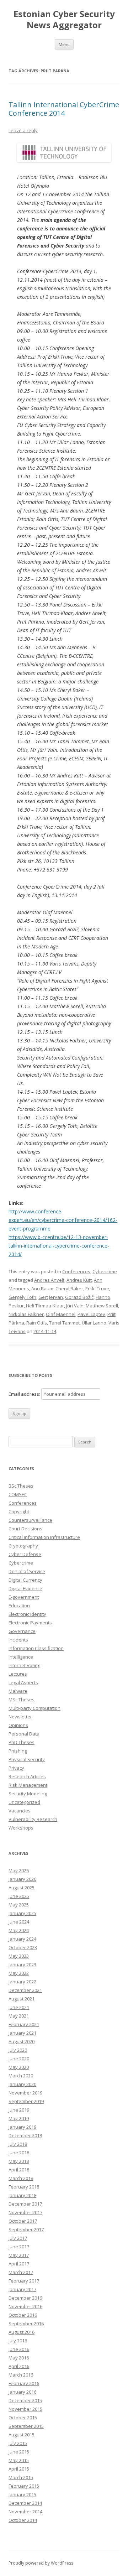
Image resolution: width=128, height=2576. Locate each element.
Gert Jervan (51, 1297)
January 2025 (22, 1913)
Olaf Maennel (61, 1314)
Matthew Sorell (102, 1306)
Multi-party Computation (34, 1708)
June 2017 (19, 2247)
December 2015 (25, 2400)
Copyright (19, 1511)
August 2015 (22, 2435)
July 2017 (18, 2238)
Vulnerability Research (33, 1819)
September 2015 (26, 2426)
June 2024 (19, 1922)
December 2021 (25, 1990)
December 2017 (25, 2204)
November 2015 (25, 2409)
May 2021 (19, 2016)
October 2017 (23, 2221)
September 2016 (26, 2323)
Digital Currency (25, 1580)
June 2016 (19, 2349)
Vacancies (20, 1811)
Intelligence (21, 1657)
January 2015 (22, 2494)
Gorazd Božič (79, 1297)
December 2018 (25, 2135)
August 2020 (22, 2041)
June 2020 (19, 2059)
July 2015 (18, 2443)
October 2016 (23, 2315)
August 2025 (22, 1888)
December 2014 (25, 2503)
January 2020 (22, 2084)
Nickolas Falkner (26, 1314)
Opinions (18, 1725)
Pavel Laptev (91, 1314)
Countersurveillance (30, 1520)
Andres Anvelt (49, 1280)
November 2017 (25, 2212)
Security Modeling (28, 1794)
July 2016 (18, 2341)
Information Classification (36, 1648)
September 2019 (26, 2101)
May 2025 (19, 1905)
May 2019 (19, 2118)
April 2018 (19, 2170)
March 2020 (21, 2076)
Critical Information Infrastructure (44, 1537)
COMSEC (18, 1494)
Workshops (21, 1828)
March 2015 (21, 2477)
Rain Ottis (37, 1323)
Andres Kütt (79, 1280)
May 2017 (19, 2255)
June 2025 (19, 1896)
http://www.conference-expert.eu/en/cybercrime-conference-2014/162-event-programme (63, 1220)
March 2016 (21, 2375)
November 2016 (25, 2306)
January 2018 (22, 2195)
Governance (22, 1631)
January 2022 (22, 1982)
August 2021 (22, 1999)
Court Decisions (25, 1529)
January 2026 (22, 1879)
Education (19, 1606)
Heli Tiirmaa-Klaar (45, 1306)
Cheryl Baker (69, 1289)
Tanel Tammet (64, 1323)
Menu (64, 44)
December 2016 (25, 2298)
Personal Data (24, 1734)
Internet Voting (24, 1665)
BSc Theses (21, 1486)
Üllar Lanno (94, 1323)
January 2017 (22, 2289)
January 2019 (22, 2127)
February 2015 (24, 2486)
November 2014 (25, 2512)
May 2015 (19, 2460)
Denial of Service (27, 1571)
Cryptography (23, 1546)
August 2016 (22, 2332)
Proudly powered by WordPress (41, 2563)
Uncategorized (24, 1802)
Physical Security (27, 1759)
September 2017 (26, 2229)
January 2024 (22, 1939)
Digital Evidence (25, 1588)
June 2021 (19, 2007)
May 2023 (19, 1956)
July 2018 (18, 2144)
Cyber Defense (25, 1554)
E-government (24, 1597)
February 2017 (24, 2281)
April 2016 (19, 2366)
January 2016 (22, 2392)
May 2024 (19, 1930)
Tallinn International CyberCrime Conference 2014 (64, 109)
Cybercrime (105, 1271)
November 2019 (25, 2093)
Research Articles (27, 1776)
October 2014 (23, 2520)
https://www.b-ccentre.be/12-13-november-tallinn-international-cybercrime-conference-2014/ (59, 1246)
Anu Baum (42, 1289)
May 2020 (19, 2067)
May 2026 (19, 1870)
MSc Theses (22, 1700)
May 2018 (19, 2161)
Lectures (18, 1674)
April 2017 (19, 2264)
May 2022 (19, 1973)
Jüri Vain (75, 1306)
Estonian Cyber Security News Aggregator (64, 20)
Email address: (25, 1394)
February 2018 (24, 2187)
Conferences (76, 1271)
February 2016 (24, 2383)
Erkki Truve (97, 1289)
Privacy (16, 1768)
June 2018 (19, 2153)
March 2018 (21, 2178)
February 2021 (24, 2024)
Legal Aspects (23, 1682)
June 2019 (19, 2110)
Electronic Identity (27, 1614)
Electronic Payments (30, 1623)
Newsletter (20, 1717)
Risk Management (28, 1785)
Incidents (18, 1640)
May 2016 (19, 2358)
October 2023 (23, 1947)
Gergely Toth (22, 1297)
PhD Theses (22, 1742)
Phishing (18, 1751)
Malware (18, 1691)
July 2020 (18, 2050)
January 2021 (22, 2033)
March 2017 (21, 2272)
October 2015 (23, 2418)
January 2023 (22, 1964)
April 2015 (19, 2469)
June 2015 (19, 2452)
